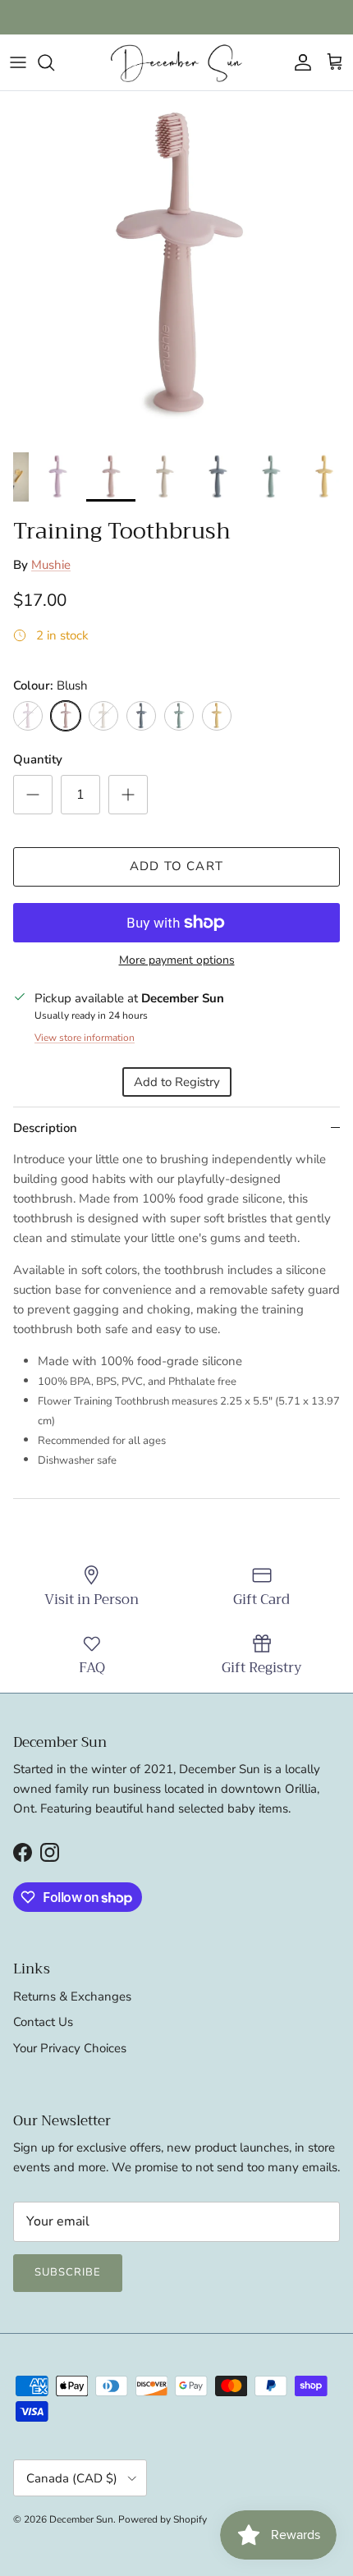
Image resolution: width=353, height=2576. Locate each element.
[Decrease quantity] (33, 795)
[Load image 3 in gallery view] (176, 268)
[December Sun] (176, 62)
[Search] (54, 62)
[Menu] (18, 62)
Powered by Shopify (163, 2519)
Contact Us (43, 2022)
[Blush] (66, 716)
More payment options (177, 961)
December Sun (81, 2519)
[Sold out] (28, 716)
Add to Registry (177, 1082)
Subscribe (68, 2272)
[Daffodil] (217, 716)
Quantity (38, 759)
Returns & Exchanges (72, 1996)
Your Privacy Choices (70, 2048)
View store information (85, 1038)
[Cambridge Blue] (179, 716)
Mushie (51, 565)
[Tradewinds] (141, 716)
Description (45, 1128)
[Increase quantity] (128, 795)
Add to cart (176, 866)
